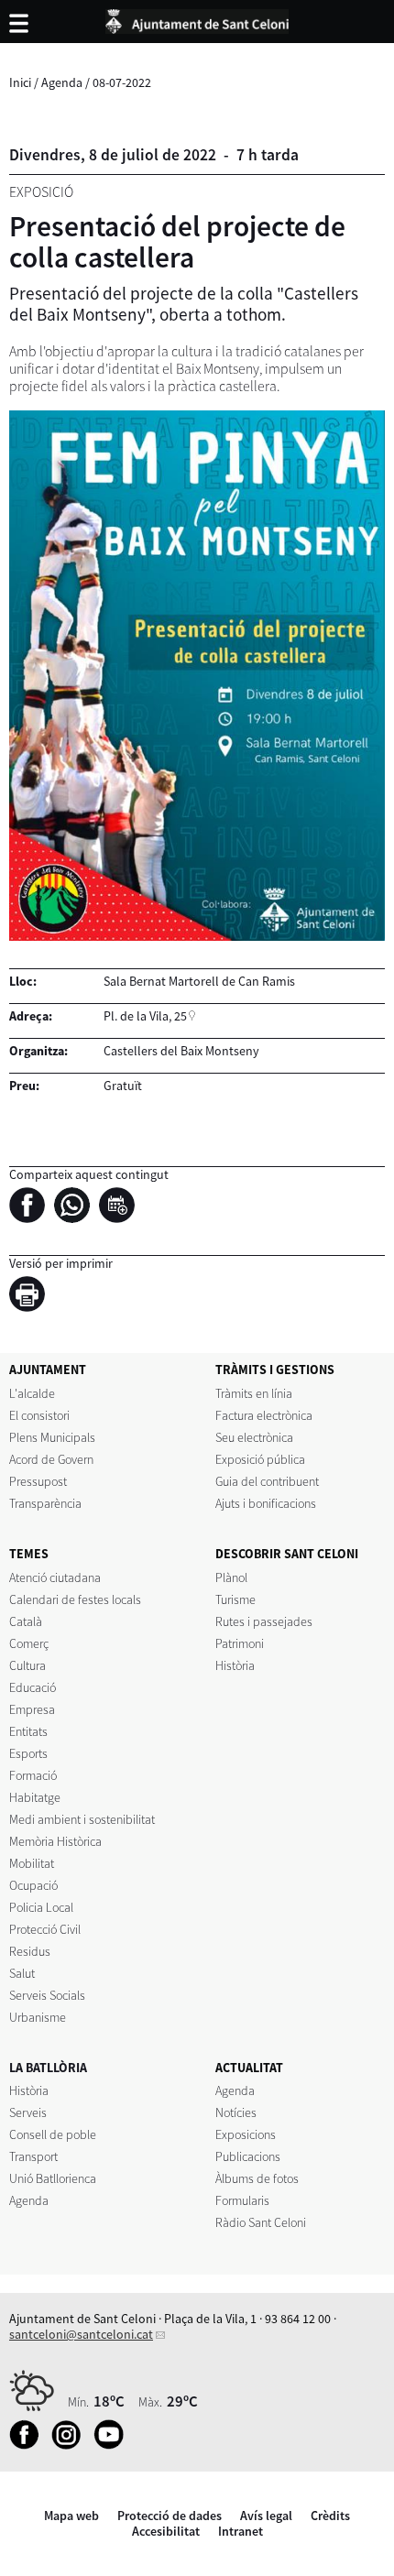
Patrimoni (240, 1643)
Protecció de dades (170, 2516)
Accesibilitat (166, 2531)
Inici (20, 82)
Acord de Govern (51, 1459)
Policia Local (41, 1907)
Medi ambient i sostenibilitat (82, 1819)
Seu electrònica (254, 1437)
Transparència (45, 1503)
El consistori (39, 1415)
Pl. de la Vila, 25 (145, 1016)
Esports (28, 1753)
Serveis (28, 2112)
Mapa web (71, 2516)
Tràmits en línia (254, 1393)
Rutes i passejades (264, 1621)
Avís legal (266, 2516)
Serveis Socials (47, 1995)
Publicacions (248, 2156)
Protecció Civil (45, 1929)
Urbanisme (38, 2017)
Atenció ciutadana (55, 1577)
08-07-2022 (122, 82)
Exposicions (246, 2134)
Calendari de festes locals (75, 1599)
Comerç (29, 1643)
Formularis (242, 2200)
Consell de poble (53, 2134)
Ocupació (33, 1885)
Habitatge (35, 1797)
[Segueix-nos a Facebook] (29, 2445)
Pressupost (38, 1481)
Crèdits (330, 2516)
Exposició (41, 192)
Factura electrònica (264, 1415)
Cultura (27, 1665)
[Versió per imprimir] (32, 1297)
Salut (22, 1973)
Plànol (231, 1577)
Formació (33, 1775)
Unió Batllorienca (53, 2178)
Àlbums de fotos (257, 2178)
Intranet (241, 2531)
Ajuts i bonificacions (266, 1503)
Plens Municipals (52, 1437)
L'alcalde (32, 1393)
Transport (33, 2156)
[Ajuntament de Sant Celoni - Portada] (197, 18)
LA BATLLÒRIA (48, 2068)
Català (26, 1621)
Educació (33, 1687)
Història (235, 1665)
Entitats (28, 1731)
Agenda (62, 82)
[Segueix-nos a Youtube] (113, 2445)
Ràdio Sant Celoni (261, 2222)
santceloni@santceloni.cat (81, 2334)
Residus (30, 1951)
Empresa (32, 1709)
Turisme (235, 1599)
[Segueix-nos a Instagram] (71, 2445)
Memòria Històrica (55, 1841)
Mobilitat (32, 1863)
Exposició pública (260, 1459)
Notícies (236, 2112)
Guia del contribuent (267, 1481)
